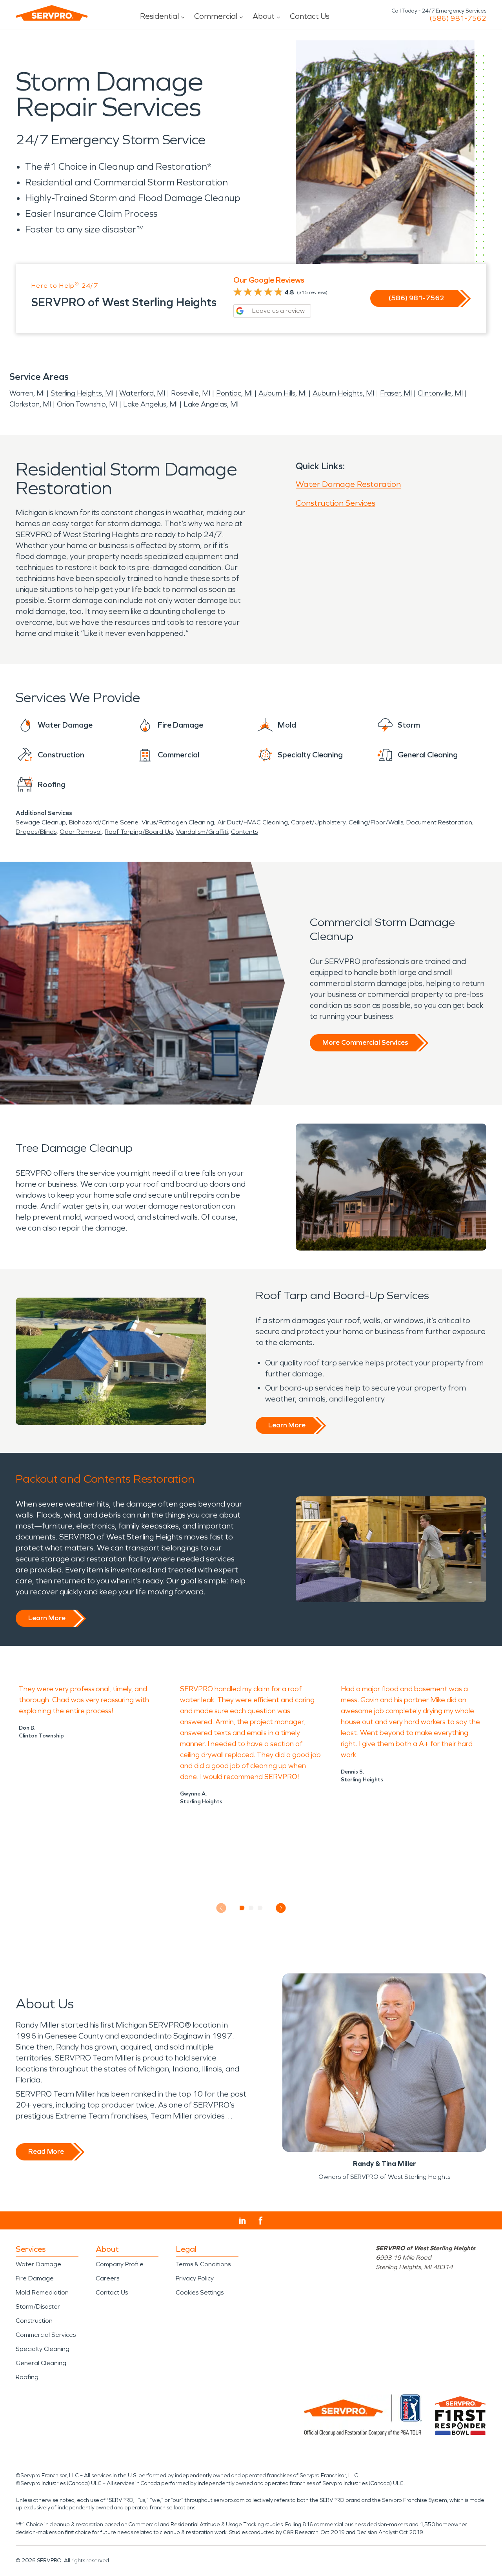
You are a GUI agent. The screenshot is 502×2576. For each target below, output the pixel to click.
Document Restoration (439, 822)
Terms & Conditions (203, 2264)
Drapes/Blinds (36, 832)
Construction (34, 2321)
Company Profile (120, 2264)
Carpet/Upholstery (318, 822)
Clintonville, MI (440, 393)
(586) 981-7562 (458, 18)
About (264, 16)
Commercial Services (46, 2335)
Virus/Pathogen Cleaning (178, 822)
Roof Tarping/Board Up (139, 832)
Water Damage (38, 2264)
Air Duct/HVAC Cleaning (253, 822)
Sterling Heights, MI (82, 393)
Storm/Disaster (38, 2306)
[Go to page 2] (251, 1908)
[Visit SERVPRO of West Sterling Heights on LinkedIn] (243, 2221)
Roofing (27, 2377)
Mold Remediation (42, 2292)
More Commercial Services (365, 1042)
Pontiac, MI (234, 393)
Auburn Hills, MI (283, 393)
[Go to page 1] (242, 1908)
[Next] (281, 1908)
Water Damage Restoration (348, 484)
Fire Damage (35, 2278)
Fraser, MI (396, 393)
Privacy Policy (195, 2278)
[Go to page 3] (260, 1908)
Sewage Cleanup (41, 822)
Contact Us (310, 16)
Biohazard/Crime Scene (104, 822)
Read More (46, 2151)
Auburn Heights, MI (343, 393)
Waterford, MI (142, 393)
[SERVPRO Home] (52, 13)
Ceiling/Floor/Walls (376, 822)
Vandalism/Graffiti (202, 832)
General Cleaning (41, 2363)
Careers (107, 2278)
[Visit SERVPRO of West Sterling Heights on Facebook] (261, 2221)
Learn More (287, 1425)
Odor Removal (81, 832)
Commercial (216, 16)
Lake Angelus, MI (150, 404)
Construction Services (336, 503)
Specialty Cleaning (43, 2349)
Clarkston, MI (30, 404)
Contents (244, 832)
